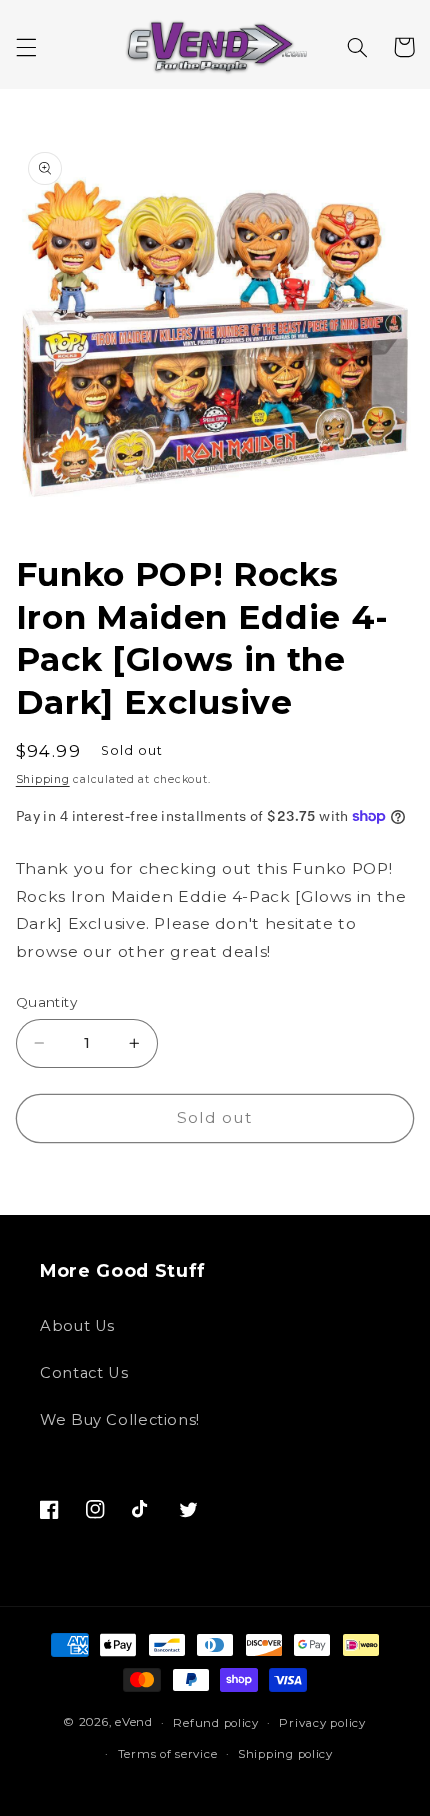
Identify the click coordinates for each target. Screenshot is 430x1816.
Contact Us (84, 1373)
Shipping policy (285, 1754)
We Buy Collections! (120, 1420)
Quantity (46, 1002)
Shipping (43, 779)
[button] (26, 47)
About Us (77, 1326)
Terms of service (168, 1754)
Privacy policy (322, 1723)
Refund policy (216, 1723)
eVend (134, 1723)
